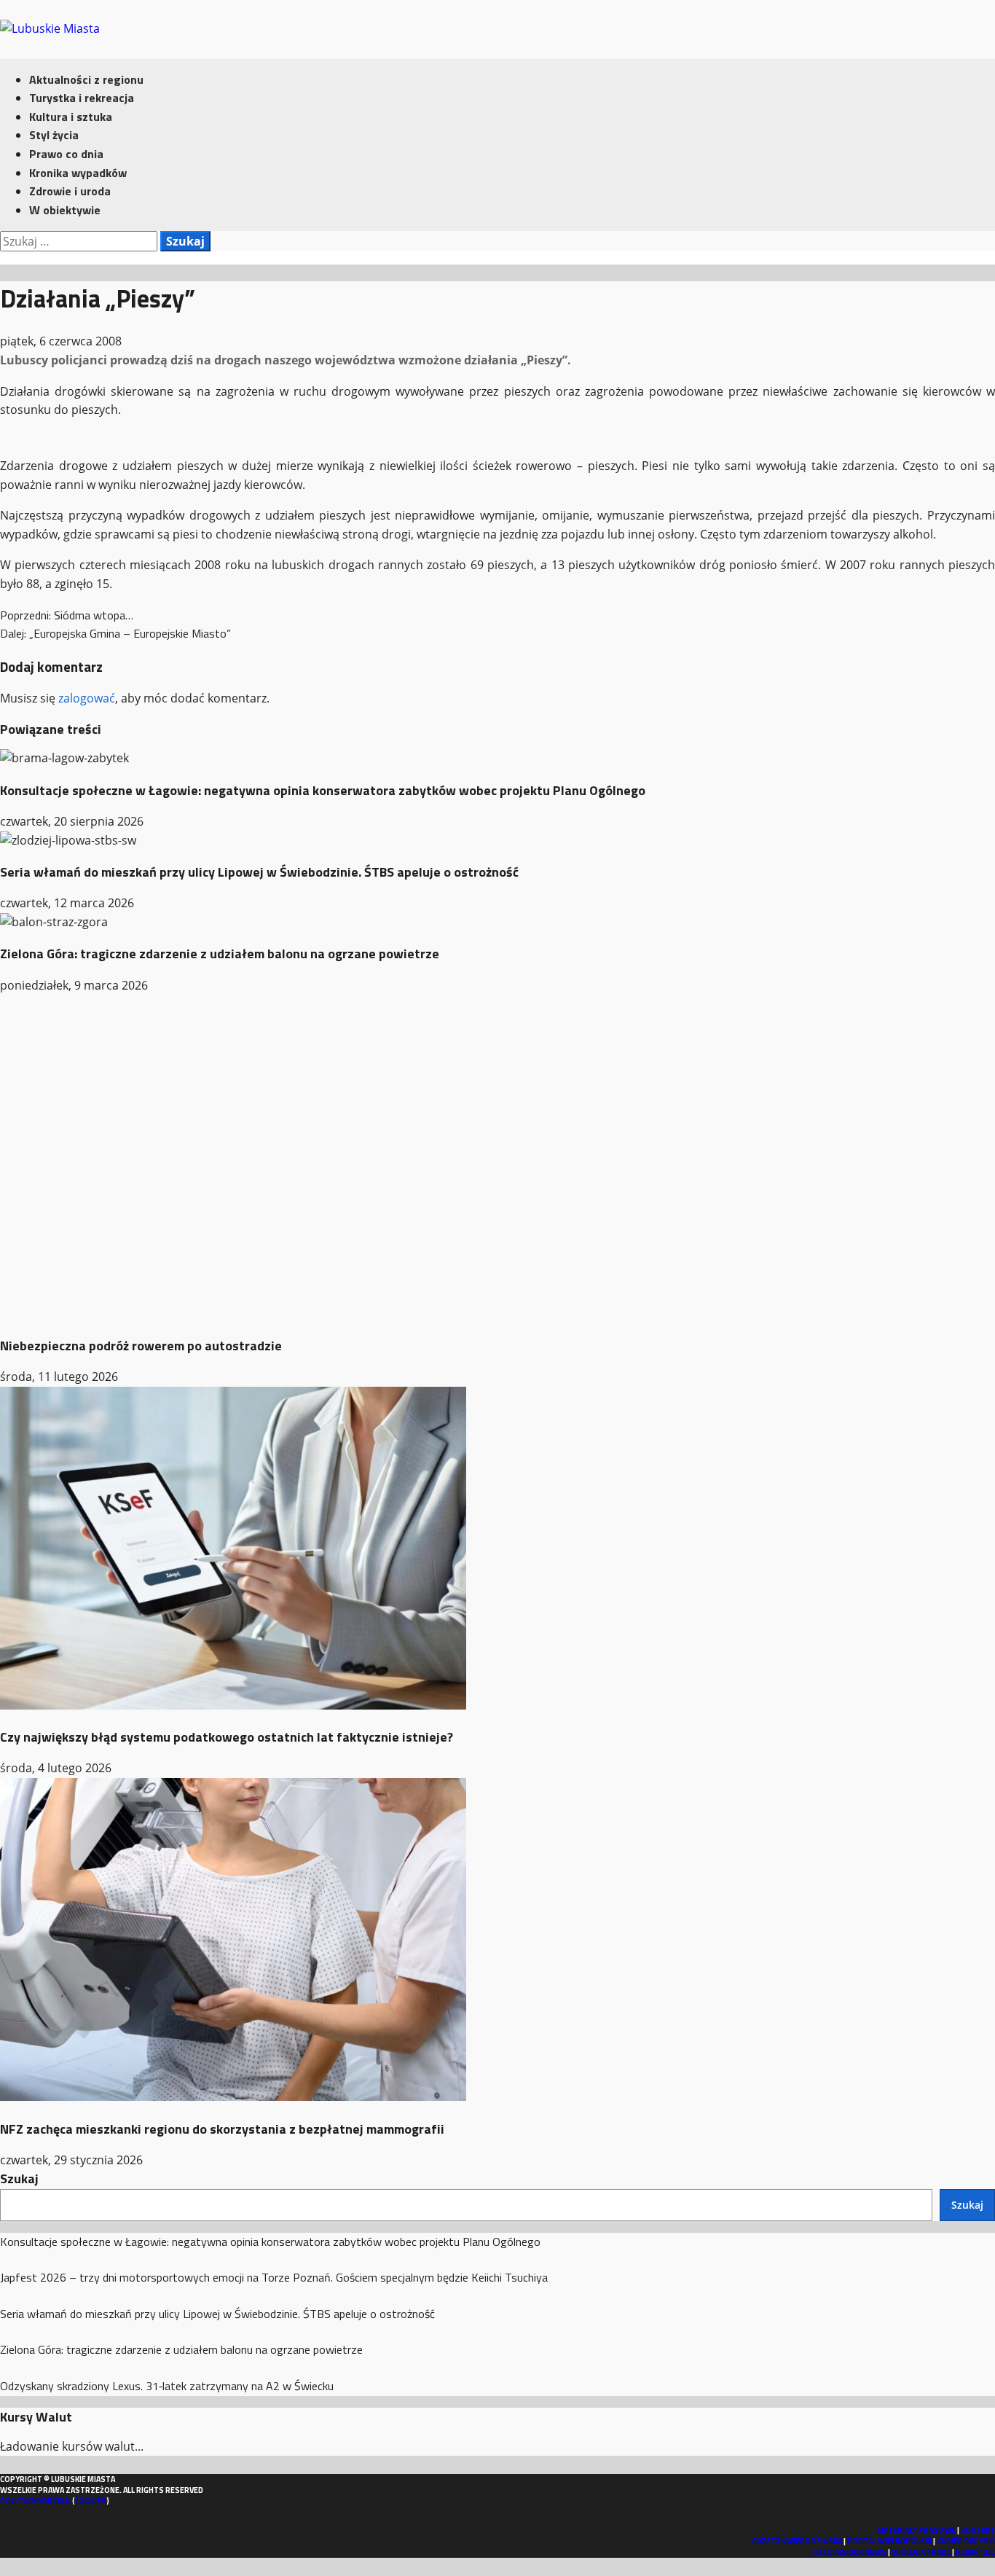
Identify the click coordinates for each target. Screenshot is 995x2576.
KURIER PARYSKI (966, 2541)
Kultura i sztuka (71, 117)
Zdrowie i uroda (70, 191)
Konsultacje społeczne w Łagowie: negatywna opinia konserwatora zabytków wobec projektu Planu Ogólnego (323, 790)
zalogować (87, 698)
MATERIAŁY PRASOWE (916, 2530)
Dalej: (115, 633)
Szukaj (19, 2178)
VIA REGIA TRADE (921, 2552)
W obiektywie (65, 210)
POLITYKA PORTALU (35, 2501)
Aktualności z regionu (86, 79)
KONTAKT (978, 2530)
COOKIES (90, 2501)
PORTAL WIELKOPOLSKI (889, 2541)
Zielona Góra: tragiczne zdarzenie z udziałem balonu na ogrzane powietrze (220, 954)
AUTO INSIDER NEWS (849, 2552)
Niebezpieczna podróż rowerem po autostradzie (141, 1346)
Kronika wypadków (78, 173)
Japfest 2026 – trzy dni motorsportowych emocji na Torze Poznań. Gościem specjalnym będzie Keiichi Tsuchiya (274, 2277)
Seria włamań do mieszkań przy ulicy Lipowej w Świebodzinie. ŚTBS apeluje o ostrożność (259, 872)
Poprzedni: (67, 615)
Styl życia (54, 135)
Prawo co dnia (66, 154)
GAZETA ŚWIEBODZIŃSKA (797, 2541)
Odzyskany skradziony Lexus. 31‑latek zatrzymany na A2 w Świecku (167, 2386)
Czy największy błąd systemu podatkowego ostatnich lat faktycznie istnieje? (227, 1737)
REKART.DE (975, 2552)
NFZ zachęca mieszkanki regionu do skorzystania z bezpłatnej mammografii (222, 2129)
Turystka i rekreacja (82, 98)
